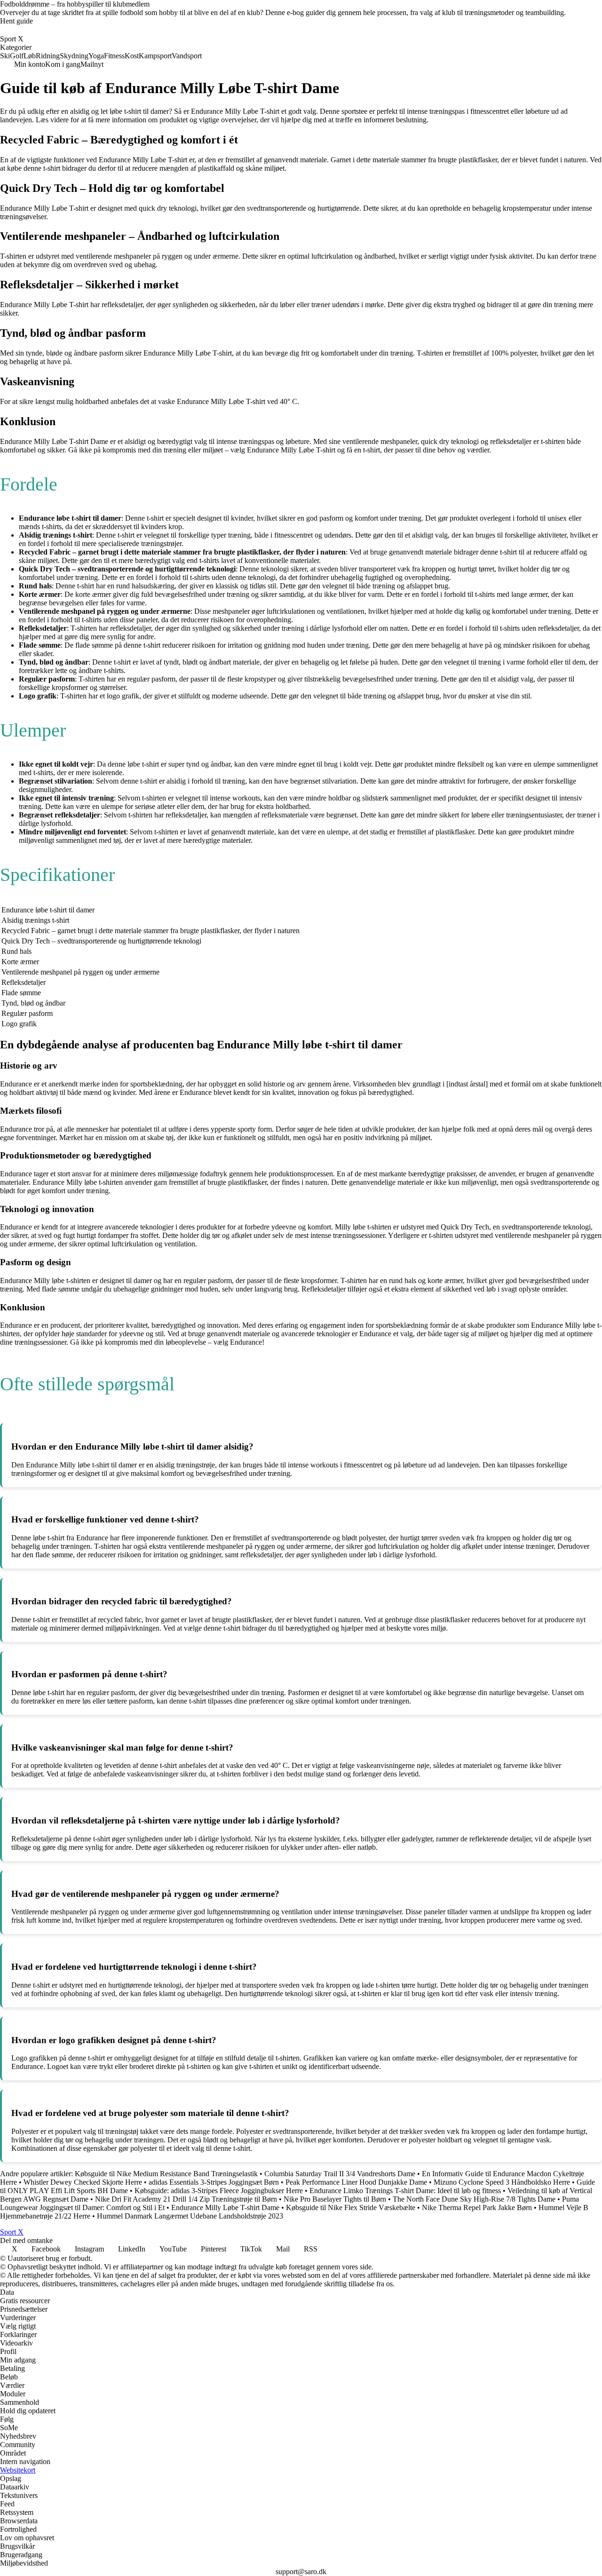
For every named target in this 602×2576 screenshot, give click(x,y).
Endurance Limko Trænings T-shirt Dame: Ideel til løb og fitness (405, 2191)
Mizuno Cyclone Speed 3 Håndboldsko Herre (502, 2182)
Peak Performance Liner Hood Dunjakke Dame (356, 2182)
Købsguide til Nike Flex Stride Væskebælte (351, 2207)
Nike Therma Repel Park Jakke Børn (477, 2207)
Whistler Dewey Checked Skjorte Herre (83, 2182)
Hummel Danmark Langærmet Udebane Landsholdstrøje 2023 (190, 2216)
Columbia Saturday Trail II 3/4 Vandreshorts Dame (340, 2174)
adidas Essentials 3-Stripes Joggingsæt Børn (214, 2182)
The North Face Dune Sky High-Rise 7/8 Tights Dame (474, 2199)
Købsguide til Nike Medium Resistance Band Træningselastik (166, 2174)
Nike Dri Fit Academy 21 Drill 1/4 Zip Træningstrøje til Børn (186, 2199)
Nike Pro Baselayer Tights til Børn (335, 2199)
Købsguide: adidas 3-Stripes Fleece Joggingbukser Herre (219, 2191)
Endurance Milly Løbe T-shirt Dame (225, 2207)
